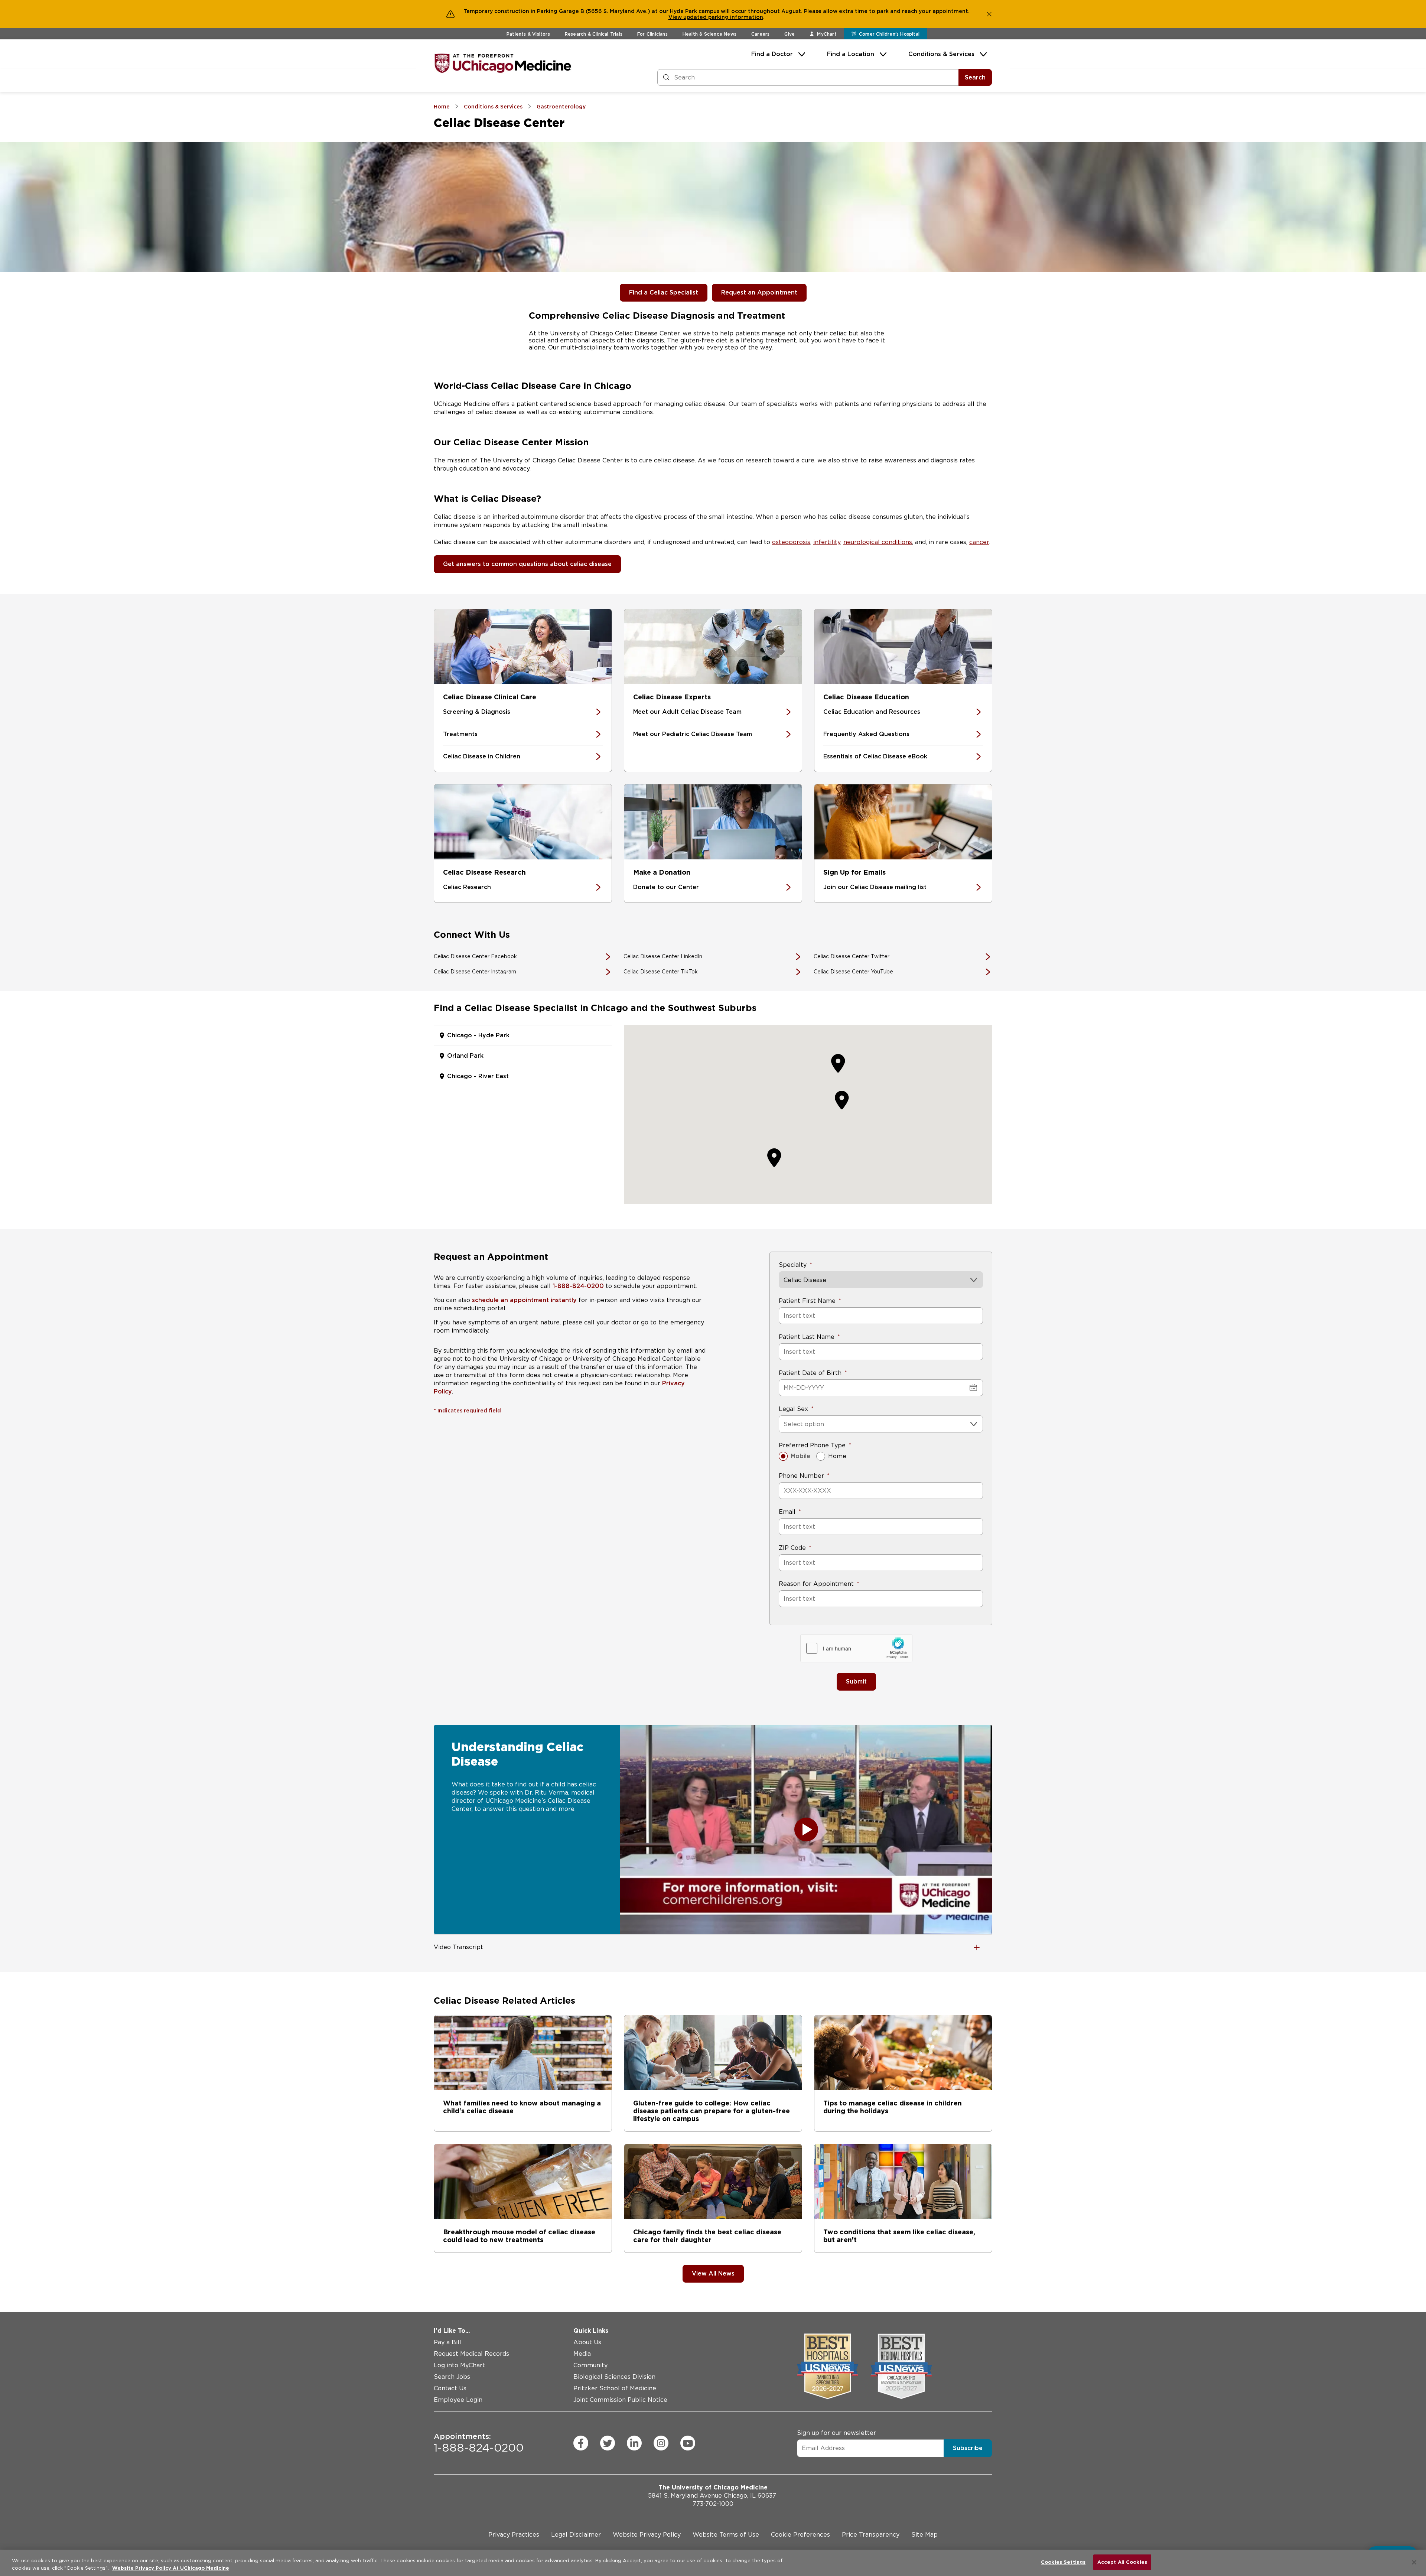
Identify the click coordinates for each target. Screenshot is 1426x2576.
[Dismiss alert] (989, 14)
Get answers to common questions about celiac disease (527, 564)
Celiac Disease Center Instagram (475, 972)
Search (975, 77)
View (676, 17)
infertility (827, 542)
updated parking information (723, 17)
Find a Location (851, 54)
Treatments (460, 734)
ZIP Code (792, 1548)
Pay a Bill (447, 2342)
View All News (713, 2273)
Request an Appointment (759, 292)
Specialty (793, 1265)
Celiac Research (467, 887)
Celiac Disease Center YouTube (853, 972)
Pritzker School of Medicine (615, 2388)
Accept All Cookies (1122, 2562)
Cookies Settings (1063, 2562)
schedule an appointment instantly (524, 1300)
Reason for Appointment (816, 1584)
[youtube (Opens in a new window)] (688, 2443)
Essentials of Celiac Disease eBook (875, 756)
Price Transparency (871, 2535)
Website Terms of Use (726, 2535)
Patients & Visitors (528, 34)
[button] (842, 1100)
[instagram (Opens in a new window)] (661, 2443)
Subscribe (968, 2448)
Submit (856, 1681)
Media (582, 2354)
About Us (587, 2342)
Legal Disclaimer (576, 2535)
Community (590, 2365)
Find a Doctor (772, 54)
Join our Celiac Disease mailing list (875, 887)
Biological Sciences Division (614, 2377)
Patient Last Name (807, 1337)
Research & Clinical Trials (594, 34)
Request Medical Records (471, 2354)
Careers (760, 34)
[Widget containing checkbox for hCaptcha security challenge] (856, 1648)
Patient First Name (807, 1301)
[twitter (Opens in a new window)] (608, 2443)
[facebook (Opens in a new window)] (581, 2443)
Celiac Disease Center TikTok (661, 972)
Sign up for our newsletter (836, 2432)
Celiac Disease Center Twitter (852, 956)
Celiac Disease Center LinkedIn (663, 956)
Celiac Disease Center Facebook (475, 956)
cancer (979, 542)
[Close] (1414, 2562)
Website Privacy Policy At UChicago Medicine (171, 2568)
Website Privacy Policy (647, 2535)
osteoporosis (791, 542)
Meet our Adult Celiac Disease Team (687, 712)
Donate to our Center (666, 887)
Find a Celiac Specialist (664, 292)
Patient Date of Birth (810, 1373)
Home (837, 1456)
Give (789, 34)
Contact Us (450, 2388)
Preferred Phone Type (812, 1445)
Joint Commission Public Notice (620, 2400)
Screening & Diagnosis (477, 712)
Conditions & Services (941, 54)
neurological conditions (878, 542)
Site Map (924, 2535)
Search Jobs (452, 2377)
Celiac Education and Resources (872, 712)
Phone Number (801, 1476)
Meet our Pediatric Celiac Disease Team (693, 734)
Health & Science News (709, 34)
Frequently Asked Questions (866, 734)
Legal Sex (793, 1409)
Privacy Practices (514, 2535)
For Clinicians (652, 34)
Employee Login (458, 2400)
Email (787, 1512)
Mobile (800, 1456)
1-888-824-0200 (578, 1286)
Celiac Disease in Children (482, 756)
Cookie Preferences (800, 2535)
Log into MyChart (459, 2365)
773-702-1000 (713, 2504)
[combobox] (784, 1424)
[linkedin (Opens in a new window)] (634, 2443)
